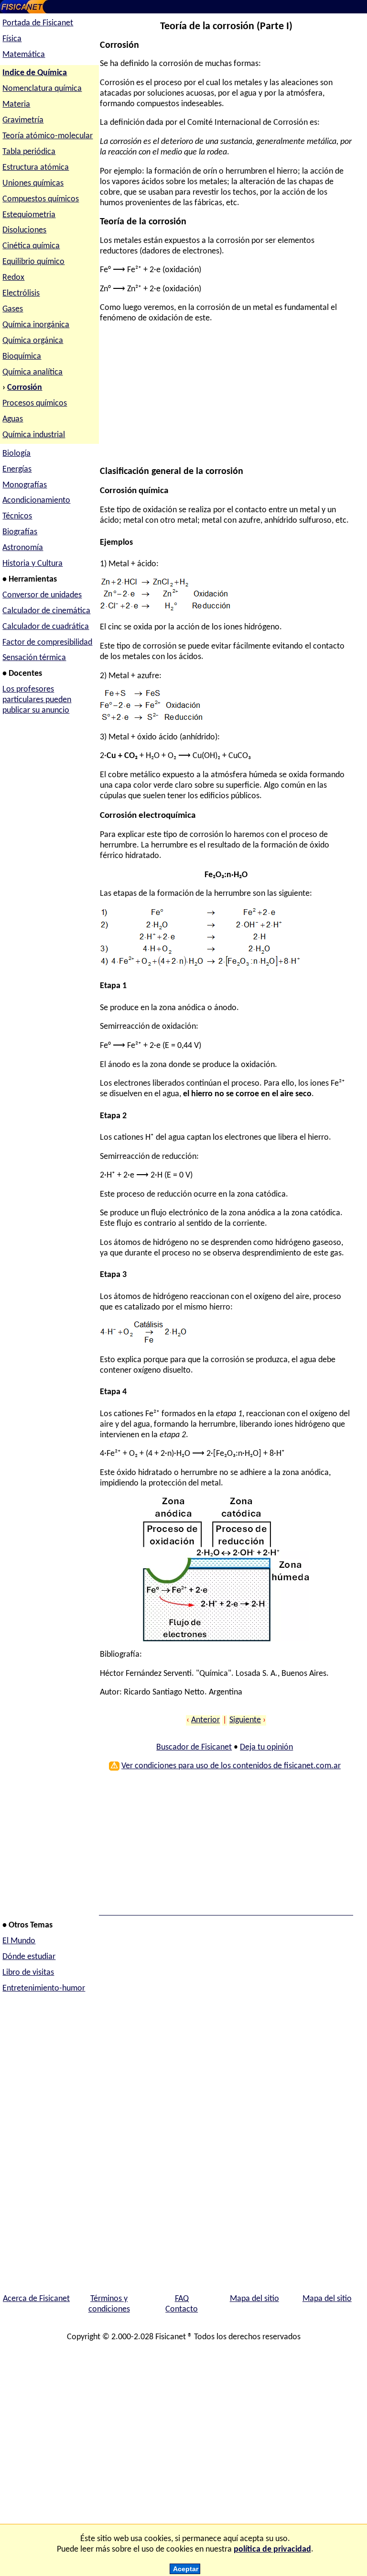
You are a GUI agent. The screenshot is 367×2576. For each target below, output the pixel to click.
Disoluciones (24, 230)
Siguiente (245, 1720)
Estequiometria (29, 215)
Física (12, 39)
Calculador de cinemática (46, 611)
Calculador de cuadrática (46, 627)
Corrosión (25, 388)
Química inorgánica (36, 325)
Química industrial (34, 435)
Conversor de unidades (42, 595)
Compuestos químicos (41, 199)
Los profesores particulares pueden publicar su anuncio (37, 700)
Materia (16, 105)
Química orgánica (33, 341)
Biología (16, 454)
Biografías (20, 532)
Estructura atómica (36, 168)
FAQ (182, 2299)
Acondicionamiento (36, 501)
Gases (13, 309)
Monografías (25, 485)
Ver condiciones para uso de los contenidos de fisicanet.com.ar (231, 1766)
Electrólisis (21, 293)
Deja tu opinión (266, 1747)
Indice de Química (35, 73)
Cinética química (31, 246)
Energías (17, 469)
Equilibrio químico (33, 262)
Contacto (182, 2309)
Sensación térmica (34, 658)
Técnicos (17, 516)
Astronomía (23, 548)
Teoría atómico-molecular (48, 136)
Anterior (205, 1720)
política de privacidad (272, 2549)
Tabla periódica (29, 152)
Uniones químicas (33, 183)
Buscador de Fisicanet (194, 1747)
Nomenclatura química (42, 89)
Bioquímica (22, 357)
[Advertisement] (225, 399)
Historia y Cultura (32, 564)
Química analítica (32, 372)
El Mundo (19, 1941)
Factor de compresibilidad (47, 643)
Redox (13, 278)
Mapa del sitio (254, 2299)
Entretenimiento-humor (44, 1988)
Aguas (13, 419)
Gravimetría (23, 120)
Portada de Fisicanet (38, 23)
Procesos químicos (35, 403)
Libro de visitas (28, 1973)
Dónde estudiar (29, 1957)
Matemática (24, 55)
